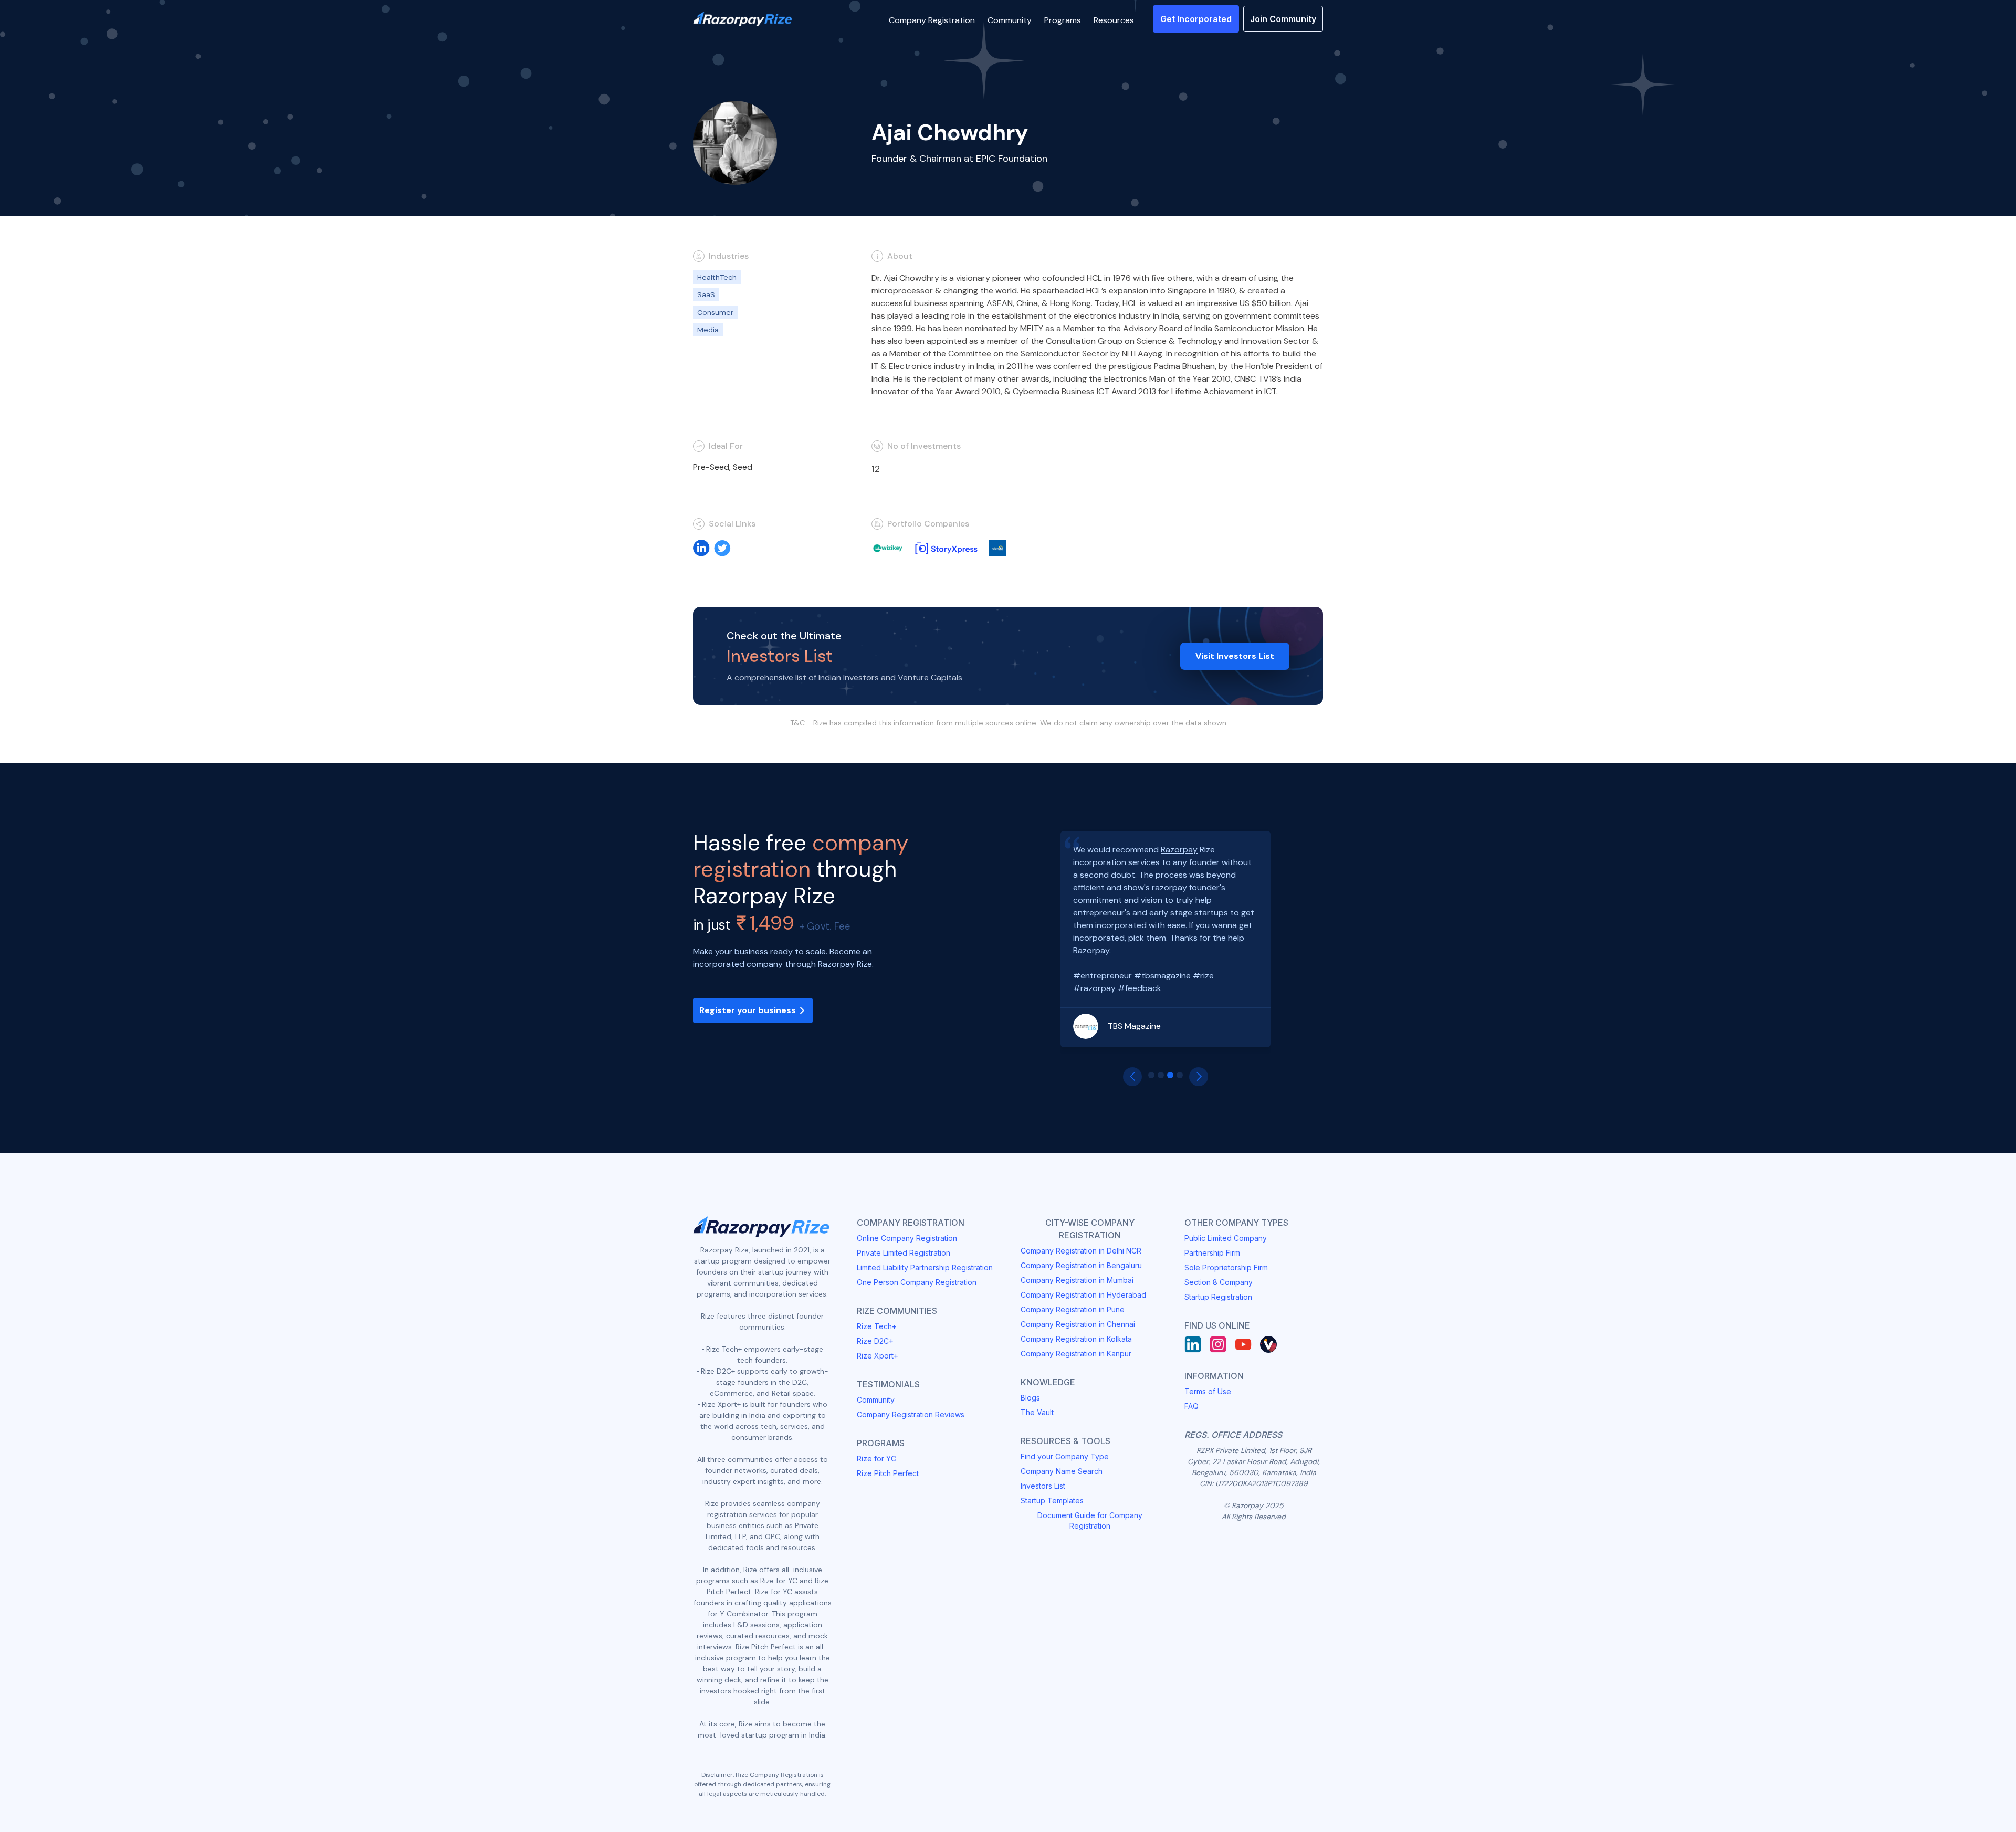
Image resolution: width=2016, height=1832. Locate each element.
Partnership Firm (1212, 1253)
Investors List (1043, 1486)
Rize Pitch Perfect (888, 1473)
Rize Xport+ (878, 1356)
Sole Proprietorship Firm (1226, 1267)
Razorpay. (1092, 950)
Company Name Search (1062, 1471)
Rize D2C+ (875, 1341)
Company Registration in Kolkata (1076, 1339)
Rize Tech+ (877, 1326)
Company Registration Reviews (911, 1414)
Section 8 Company (1219, 1282)
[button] (932, 19)
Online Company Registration (907, 1238)
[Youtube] (1243, 1344)
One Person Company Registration (917, 1282)
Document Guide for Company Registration (1090, 1520)
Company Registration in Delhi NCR (1081, 1251)
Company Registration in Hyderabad (1083, 1295)
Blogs (1030, 1398)
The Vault (1037, 1412)
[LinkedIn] (1193, 1344)
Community (876, 1400)
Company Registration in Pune (1073, 1309)
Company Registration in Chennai (1078, 1324)
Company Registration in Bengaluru (1081, 1265)
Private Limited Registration (904, 1253)
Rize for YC (876, 1459)
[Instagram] (1218, 1344)
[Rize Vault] (1268, 1344)
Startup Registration (1218, 1297)
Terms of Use (1208, 1391)
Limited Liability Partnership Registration (925, 1267)
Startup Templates (1052, 1501)
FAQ (1191, 1406)
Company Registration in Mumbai (1077, 1280)
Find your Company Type (1065, 1456)
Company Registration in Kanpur (1076, 1354)
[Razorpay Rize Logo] (742, 19)
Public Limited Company (1226, 1238)
